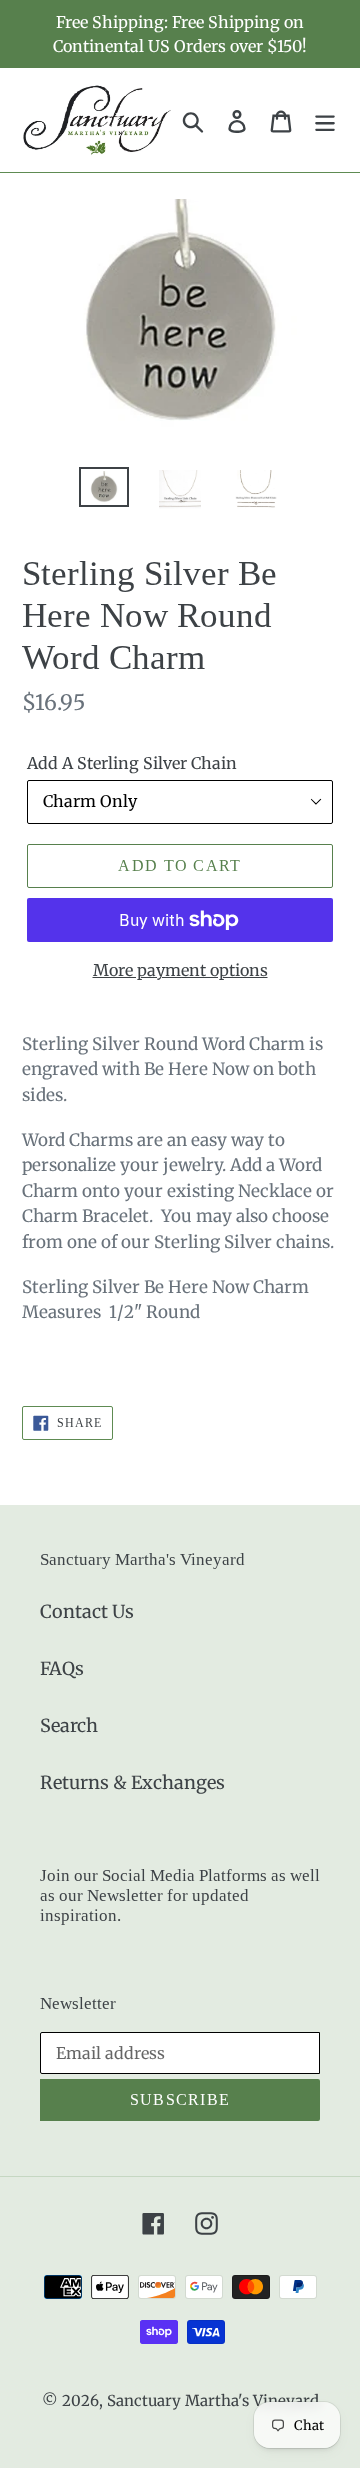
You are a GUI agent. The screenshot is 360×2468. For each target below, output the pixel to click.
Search (69, 1725)
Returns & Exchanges (132, 1782)
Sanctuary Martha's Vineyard (213, 2400)
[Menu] (325, 119)
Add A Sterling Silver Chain (132, 763)
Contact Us (87, 1611)
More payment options (180, 970)
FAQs (62, 1668)
